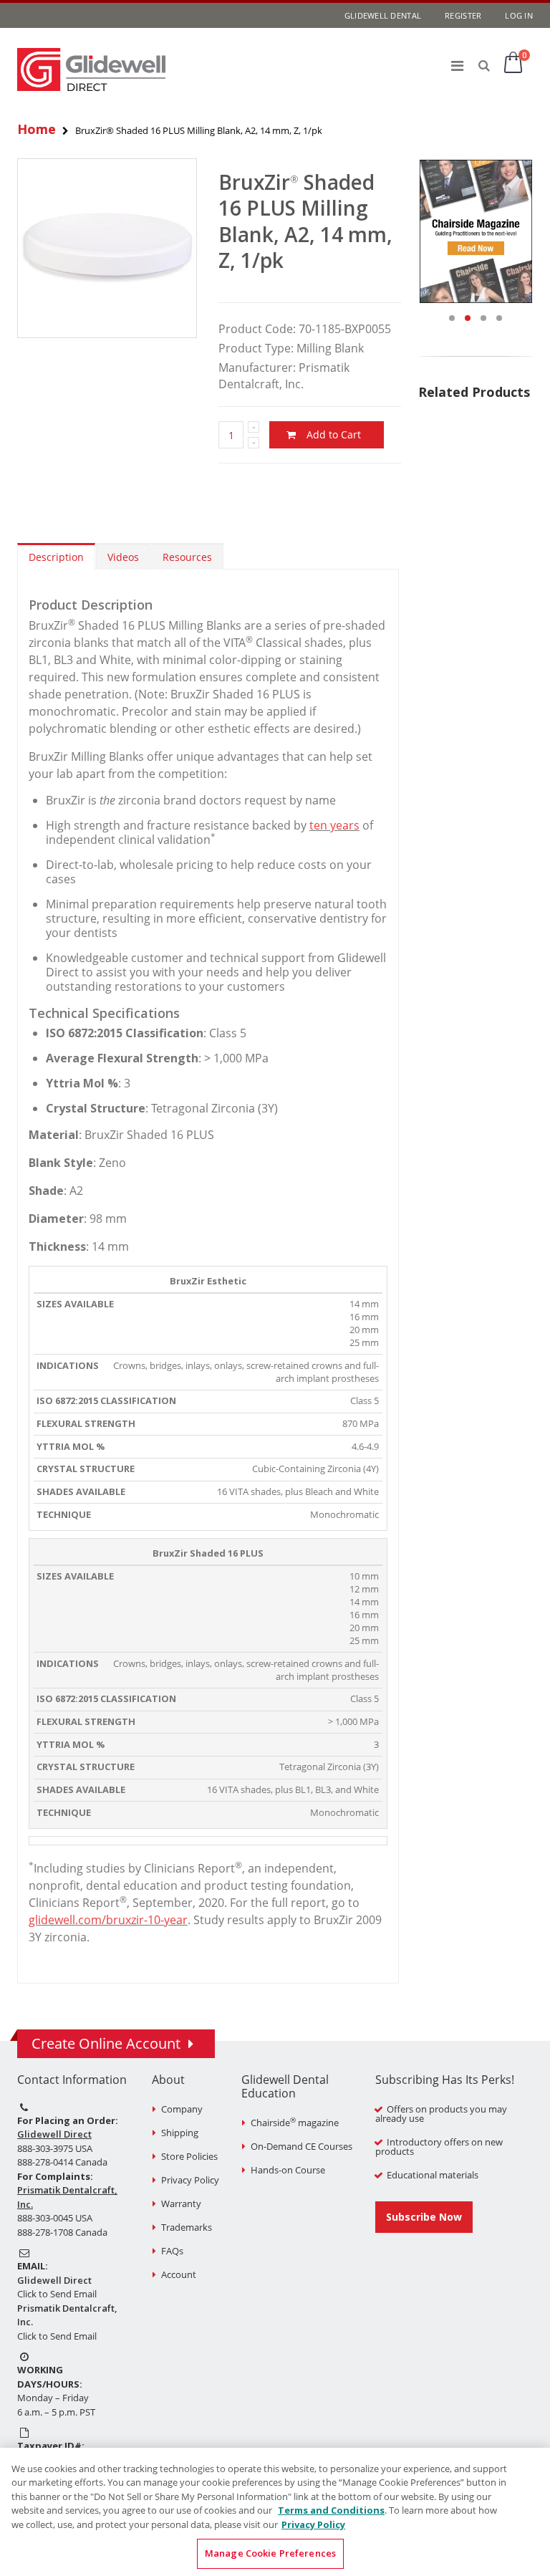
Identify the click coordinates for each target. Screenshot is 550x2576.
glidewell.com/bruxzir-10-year (108, 1920)
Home (37, 129)
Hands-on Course (288, 2170)
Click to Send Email (57, 2294)
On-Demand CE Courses (301, 2146)
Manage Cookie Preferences (270, 2553)
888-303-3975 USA (55, 2148)
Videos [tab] (123, 557)
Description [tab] (56, 557)
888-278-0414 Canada (62, 2162)
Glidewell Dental (383, 15)
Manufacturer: (257, 367)
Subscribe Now (424, 2217)
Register (463, 15)
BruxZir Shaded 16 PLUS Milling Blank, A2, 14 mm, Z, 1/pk (305, 221)
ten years (334, 825)
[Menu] (457, 66)
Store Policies (189, 2156)
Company (182, 2109)
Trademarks (187, 2227)
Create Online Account (106, 2043)
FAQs (172, 2251)
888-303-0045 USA (55, 2218)
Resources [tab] (187, 557)
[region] (275, 2512)
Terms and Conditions (331, 2510)
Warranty (181, 2203)
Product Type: (256, 348)
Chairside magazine (295, 2123)
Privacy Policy (190, 2180)
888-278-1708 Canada (62, 2232)
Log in (519, 15)
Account (179, 2274)
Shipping (180, 2133)
